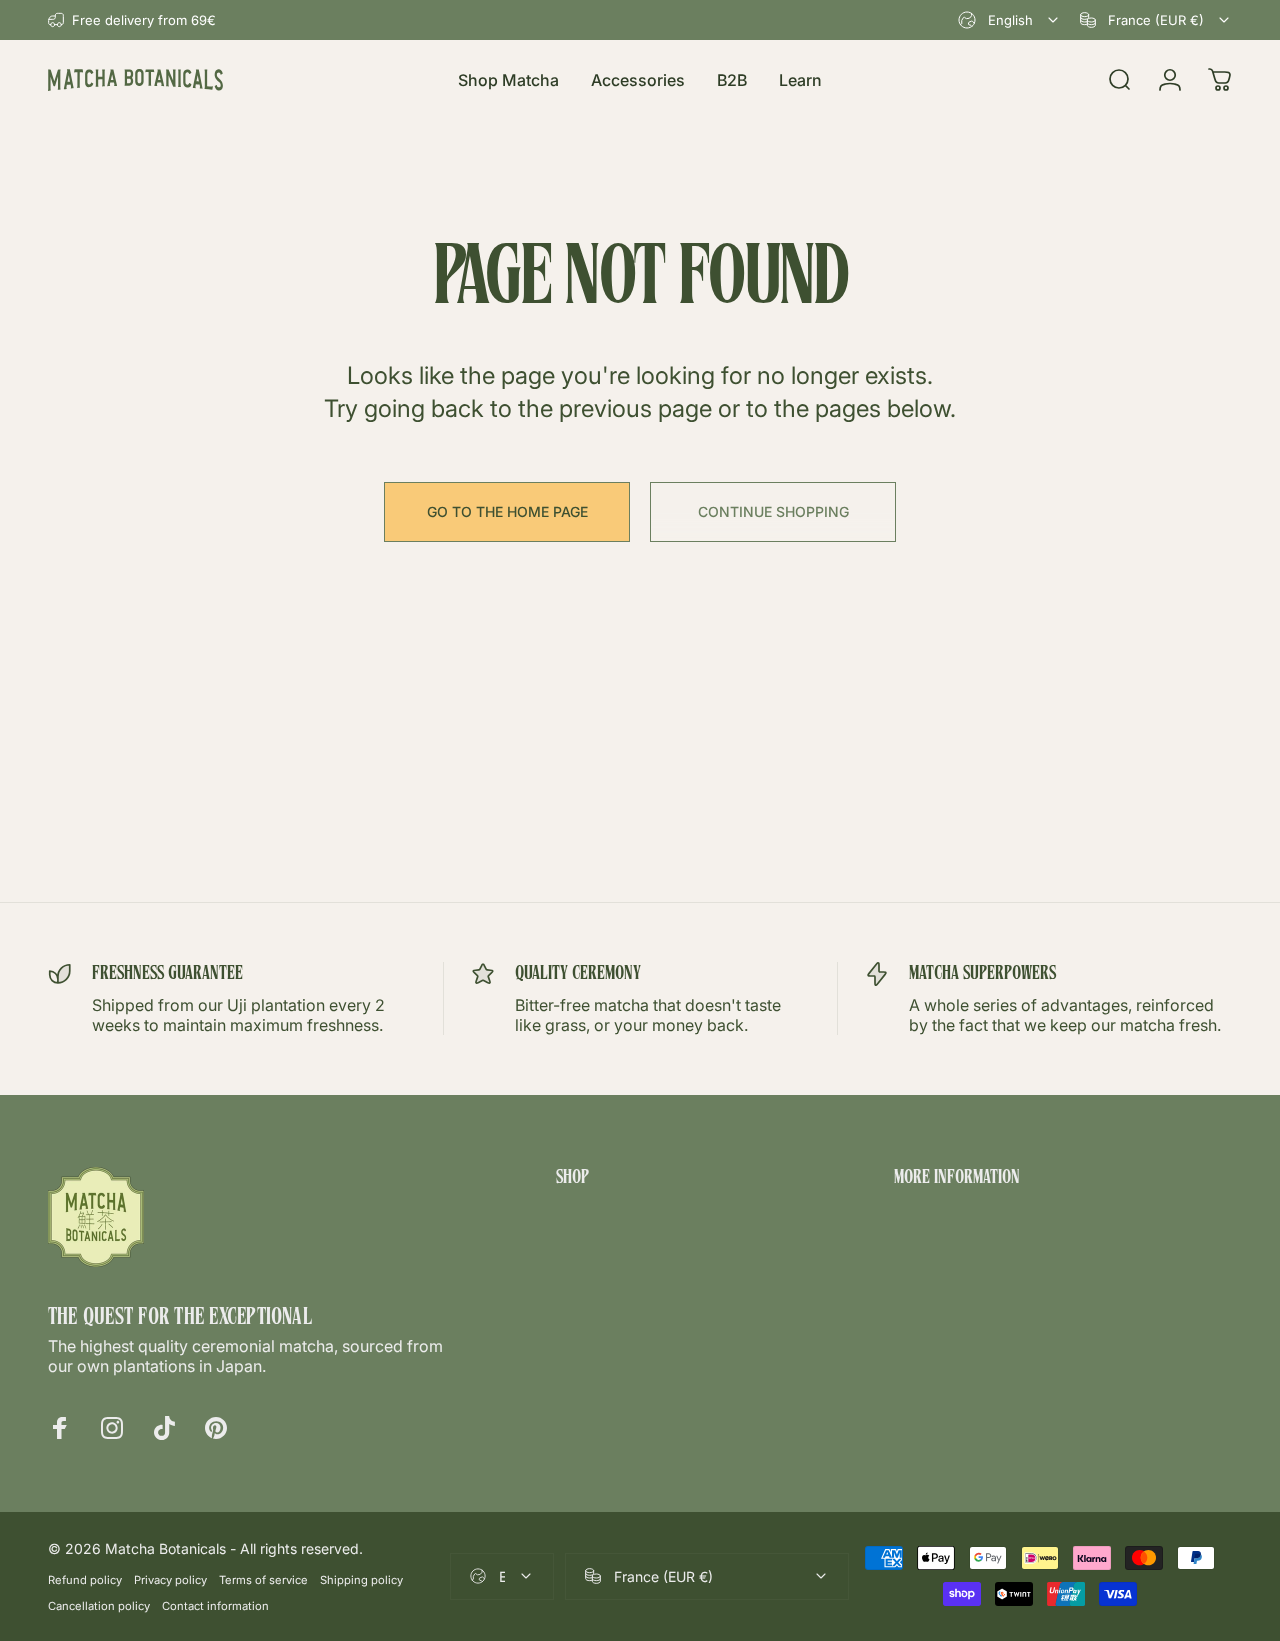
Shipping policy (361, 1580)
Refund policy (85, 1580)
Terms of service (263, 1580)
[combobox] (1009, 20)
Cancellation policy (99, 1606)
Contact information (215, 1606)
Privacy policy (170, 1580)
